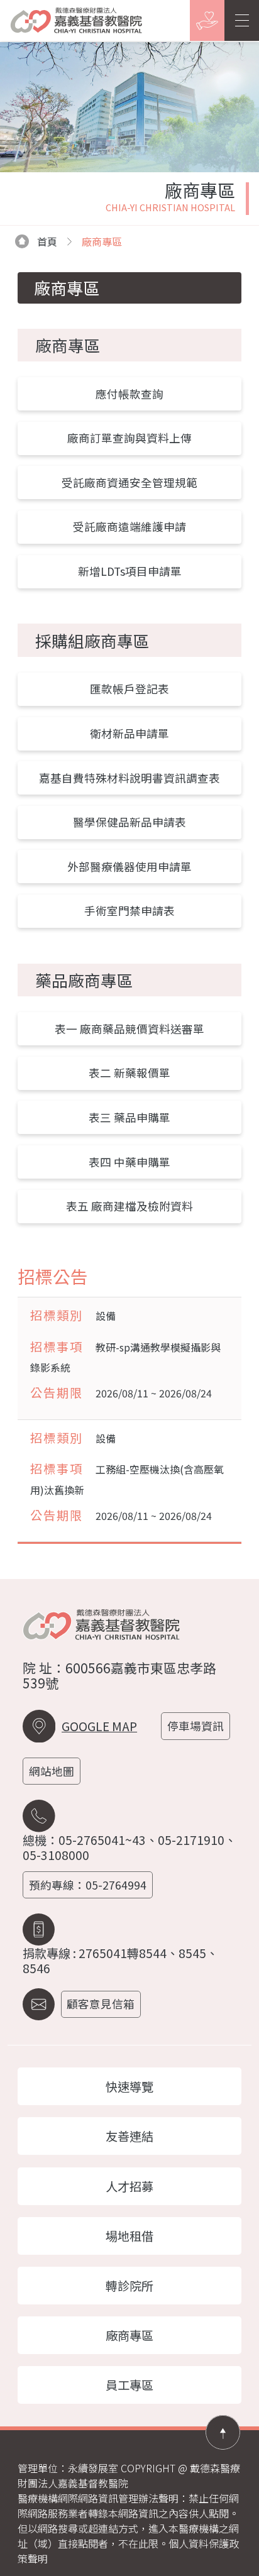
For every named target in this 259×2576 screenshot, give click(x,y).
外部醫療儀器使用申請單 (129, 867)
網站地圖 (52, 1771)
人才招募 (129, 2186)
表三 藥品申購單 (129, 1117)
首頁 (47, 241)
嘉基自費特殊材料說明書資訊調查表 (129, 778)
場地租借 (129, 2236)
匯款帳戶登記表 (129, 689)
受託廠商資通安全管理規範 (129, 482)
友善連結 (129, 2136)
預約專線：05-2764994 (88, 1885)
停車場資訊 (196, 1726)
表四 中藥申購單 (129, 1162)
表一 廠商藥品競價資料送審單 (129, 1029)
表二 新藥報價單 (129, 1073)
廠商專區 (129, 2335)
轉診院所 (129, 2286)
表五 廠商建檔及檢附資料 (129, 1206)
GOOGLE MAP (99, 1726)
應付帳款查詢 (129, 394)
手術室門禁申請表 (129, 911)
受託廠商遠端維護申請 (129, 526)
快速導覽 (129, 2086)
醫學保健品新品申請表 (129, 822)
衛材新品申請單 (129, 733)
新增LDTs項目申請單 (130, 571)
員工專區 (129, 2385)
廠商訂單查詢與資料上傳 (129, 438)
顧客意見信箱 (101, 2004)
